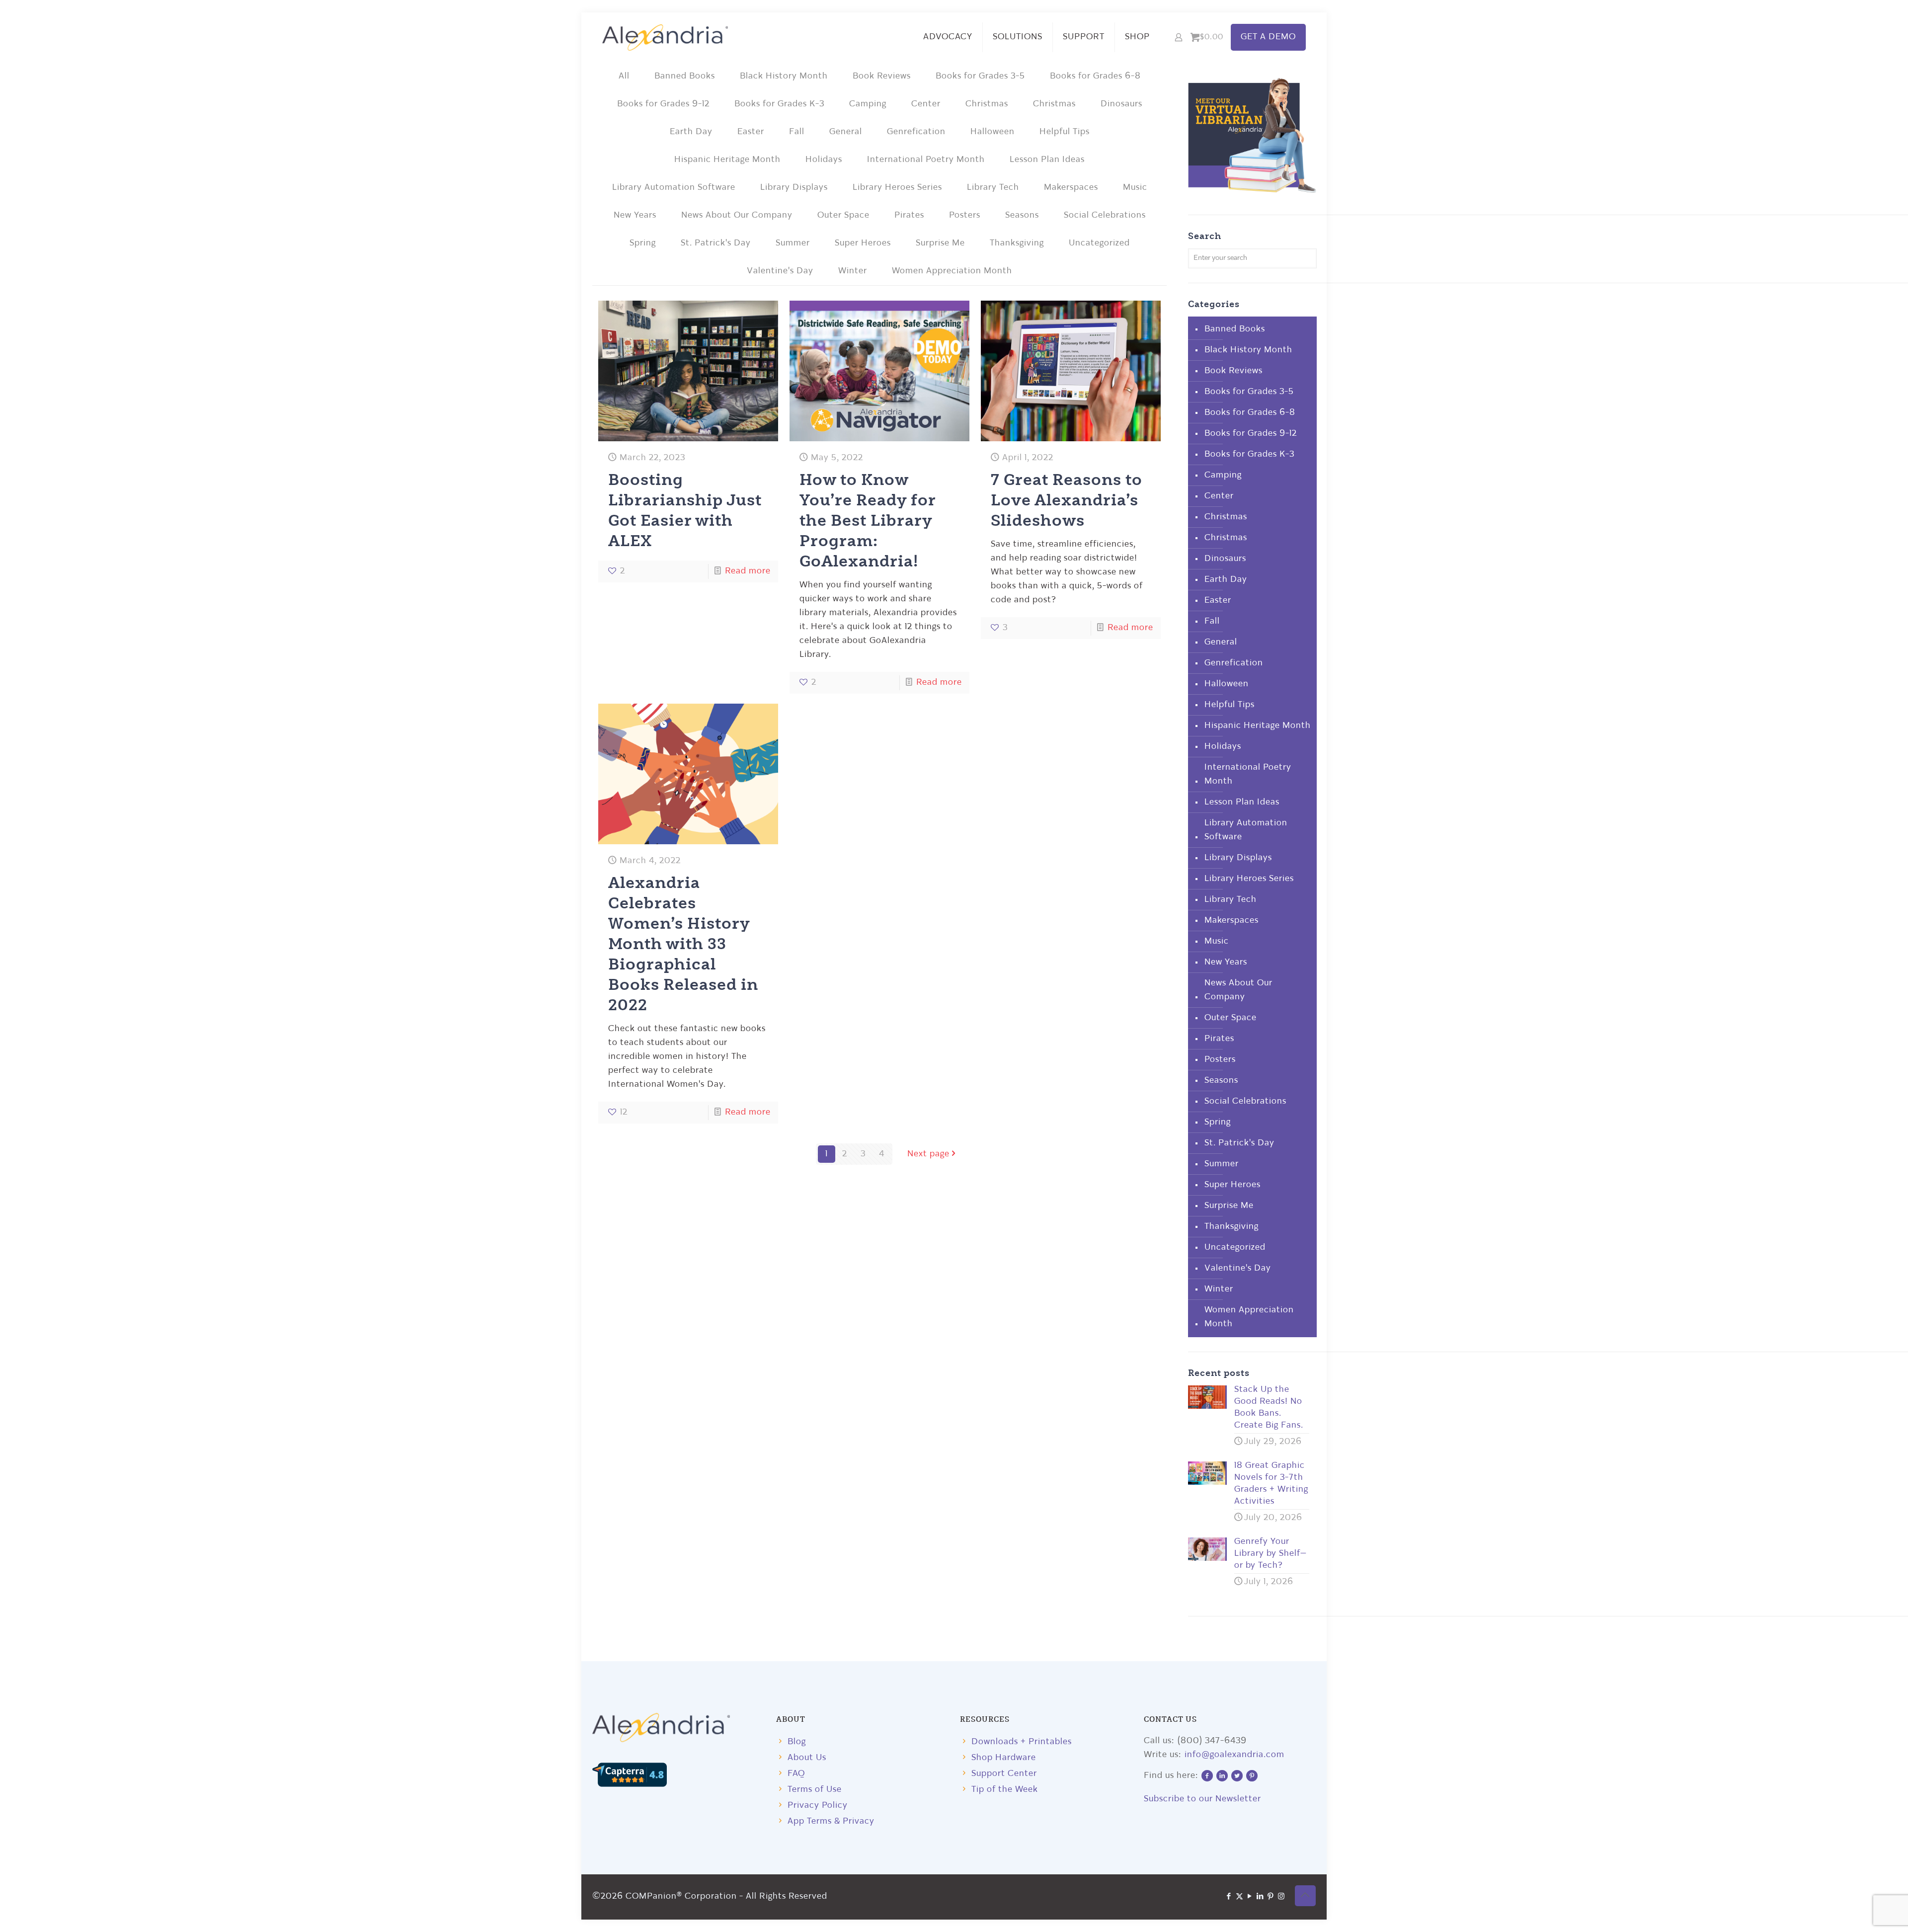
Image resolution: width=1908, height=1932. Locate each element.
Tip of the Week (1005, 1790)
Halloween (993, 132)
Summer (793, 243)
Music (1135, 188)
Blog (797, 1742)
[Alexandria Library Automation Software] (665, 37)
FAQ (796, 1774)
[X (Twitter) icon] (1239, 1897)
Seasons (1022, 215)
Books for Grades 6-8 (1095, 76)
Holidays (824, 160)
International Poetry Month (926, 160)
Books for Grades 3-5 (980, 76)
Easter (751, 132)
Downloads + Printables (1022, 1742)
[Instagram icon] (1281, 1897)
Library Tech (993, 188)
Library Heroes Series (897, 188)
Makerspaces (1071, 188)
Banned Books (685, 76)
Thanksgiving (1017, 243)
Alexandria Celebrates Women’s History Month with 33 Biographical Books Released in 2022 (683, 943)
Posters (965, 215)
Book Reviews (882, 76)
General (846, 132)
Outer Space (843, 215)
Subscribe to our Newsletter (1202, 1799)
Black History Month (784, 76)
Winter (853, 271)
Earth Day (691, 132)
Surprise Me (940, 243)
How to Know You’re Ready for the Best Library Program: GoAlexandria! (868, 520)
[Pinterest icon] (1271, 1897)
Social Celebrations (1105, 215)
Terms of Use (815, 1790)
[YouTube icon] (1250, 1897)
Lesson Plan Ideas (1047, 160)
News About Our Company (737, 215)
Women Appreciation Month (952, 271)
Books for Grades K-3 (779, 104)
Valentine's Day (780, 271)
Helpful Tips (1065, 132)
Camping (868, 104)
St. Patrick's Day (716, 243)
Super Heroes (863, 243)
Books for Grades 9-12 (663, 104)
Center (926, 104)
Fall (797, 132)
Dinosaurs (1121, 104)
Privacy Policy (818, 1806)
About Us (807, 1758)
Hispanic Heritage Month (727, 160)
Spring (643, 243)
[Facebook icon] (1229, 1897)
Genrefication (916, 132)
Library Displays (794, 188)
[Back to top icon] (1305, 1896)
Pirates (909, 215)
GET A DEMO (1268, 37)
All (624, 76)
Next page (928, 1154)
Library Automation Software (674, 188)
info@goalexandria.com (1234, 1755)
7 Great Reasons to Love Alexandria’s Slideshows (1067, 499)
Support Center (1004, 1774)
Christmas (987, 104)
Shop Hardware (1004, 1758)
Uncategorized (1099, 243)
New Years (635, 215)
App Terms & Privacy (831, 1821)
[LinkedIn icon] (1260, 1897)
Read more (748, 571)
